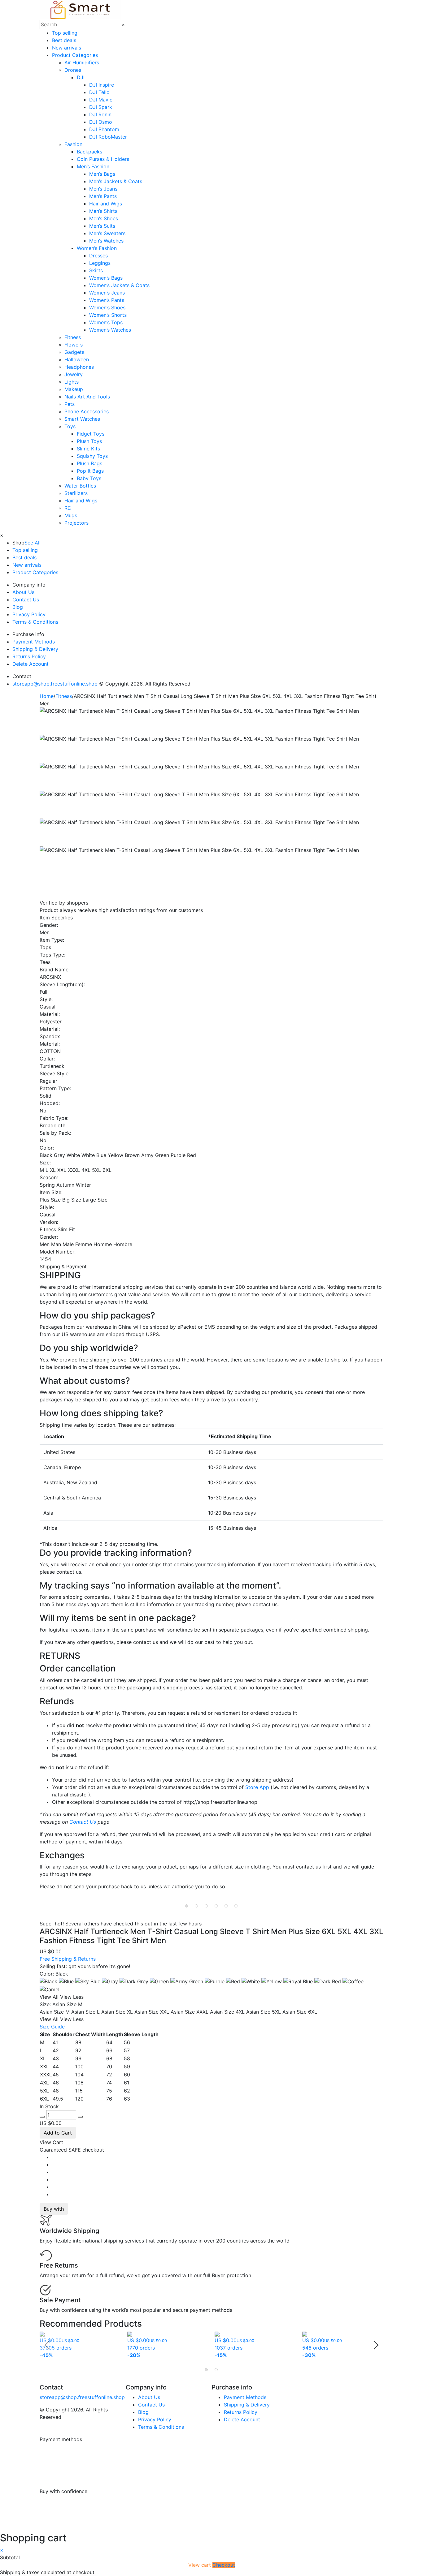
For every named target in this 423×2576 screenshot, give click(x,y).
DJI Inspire (102, 85)
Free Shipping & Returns (68, 1959)
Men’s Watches (106, 241)
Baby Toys (89, 478)
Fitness (73, 337)
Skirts (96, 270)
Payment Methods (34, 642)
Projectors (76, 523)
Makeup (74, 389)
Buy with (54, 2209)
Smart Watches (82, 419)
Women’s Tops (106, 322)
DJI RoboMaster (108, 137)
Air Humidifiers (82, 62)
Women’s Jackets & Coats (119, 285)
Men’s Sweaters (107, 233)
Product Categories (75, 55)
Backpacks (89, 152)
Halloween (77, 359)
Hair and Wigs (106, 204)
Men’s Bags (102, 174)
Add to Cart (58, 2133)
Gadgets (74, 352)
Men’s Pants (103, 196)
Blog (18, 607)
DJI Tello (99, 92)
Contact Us (26, 600)
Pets (70, 404)
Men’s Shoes (104, 218)
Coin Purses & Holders (103, 159)
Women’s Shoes (107, 307)
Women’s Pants (107, 300)
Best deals (64, 40)
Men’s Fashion (93, 166)
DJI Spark (101, 107)
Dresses (98, 256)
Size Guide (52, 2027)
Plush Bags (89, 463)
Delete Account (31, 664)
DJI (81, 77)
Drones (73, 70)
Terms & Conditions (35, 622)
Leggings (100, 263)
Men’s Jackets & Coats (116, 181)
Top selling (65, 33)
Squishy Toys (92, 456)
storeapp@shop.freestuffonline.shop (55, 684)
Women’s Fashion (97, 248)
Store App (257, 1787)
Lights (72, 382)
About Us (23, 592)
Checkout (224, 2565)
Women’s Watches (110, 330)
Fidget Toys (91, 434)
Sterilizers (76, 493)
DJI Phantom (104, 129)
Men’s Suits (102, 226)
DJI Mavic (101, 100)
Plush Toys (89, 441)
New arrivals (67, 48)
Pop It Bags (90, 471)
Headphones (79, 367)
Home (47, 696)
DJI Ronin (100, 114)
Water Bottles (80, 486)
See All (33, 543)
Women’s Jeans (107, 293)
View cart (200, 2565)
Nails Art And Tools (87, 397)
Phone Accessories (87, 411)
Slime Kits (88, 449)
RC (68, 508)
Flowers (74, 345)
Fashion (73, 144)
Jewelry (74, 374)
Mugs (71, 515)
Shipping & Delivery (35, 649)
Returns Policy (29, 656)
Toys (70, 426)
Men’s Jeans (103, 189)
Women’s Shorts (108, 315)
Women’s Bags (106, 278)
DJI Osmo (101, 122)
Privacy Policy (29, 614)
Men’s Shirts (103, 211)
